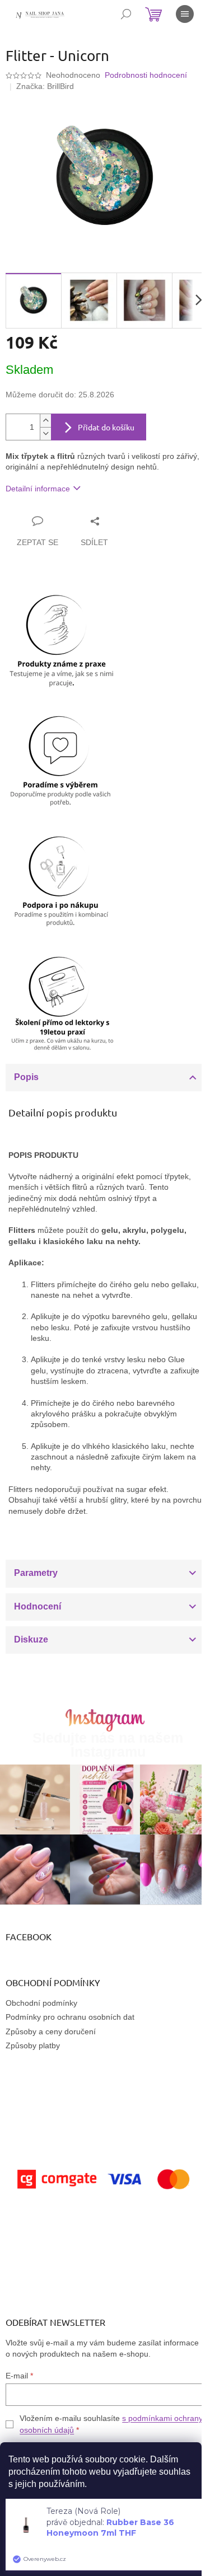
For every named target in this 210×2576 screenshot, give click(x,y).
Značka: (45, 86)
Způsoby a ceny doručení (51, 2031)
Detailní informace (38, 489)
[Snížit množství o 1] (45, 433)
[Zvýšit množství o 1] (45, 421)
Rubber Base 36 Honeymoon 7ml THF (110, 2528)
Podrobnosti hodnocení (146, 75)
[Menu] (185, 14)
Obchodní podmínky (41, 2003)
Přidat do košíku (106, 427)
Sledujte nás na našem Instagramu (108, 1745)
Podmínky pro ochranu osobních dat (70, 2017)
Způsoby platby (33, 2045)
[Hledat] (126, 14)
